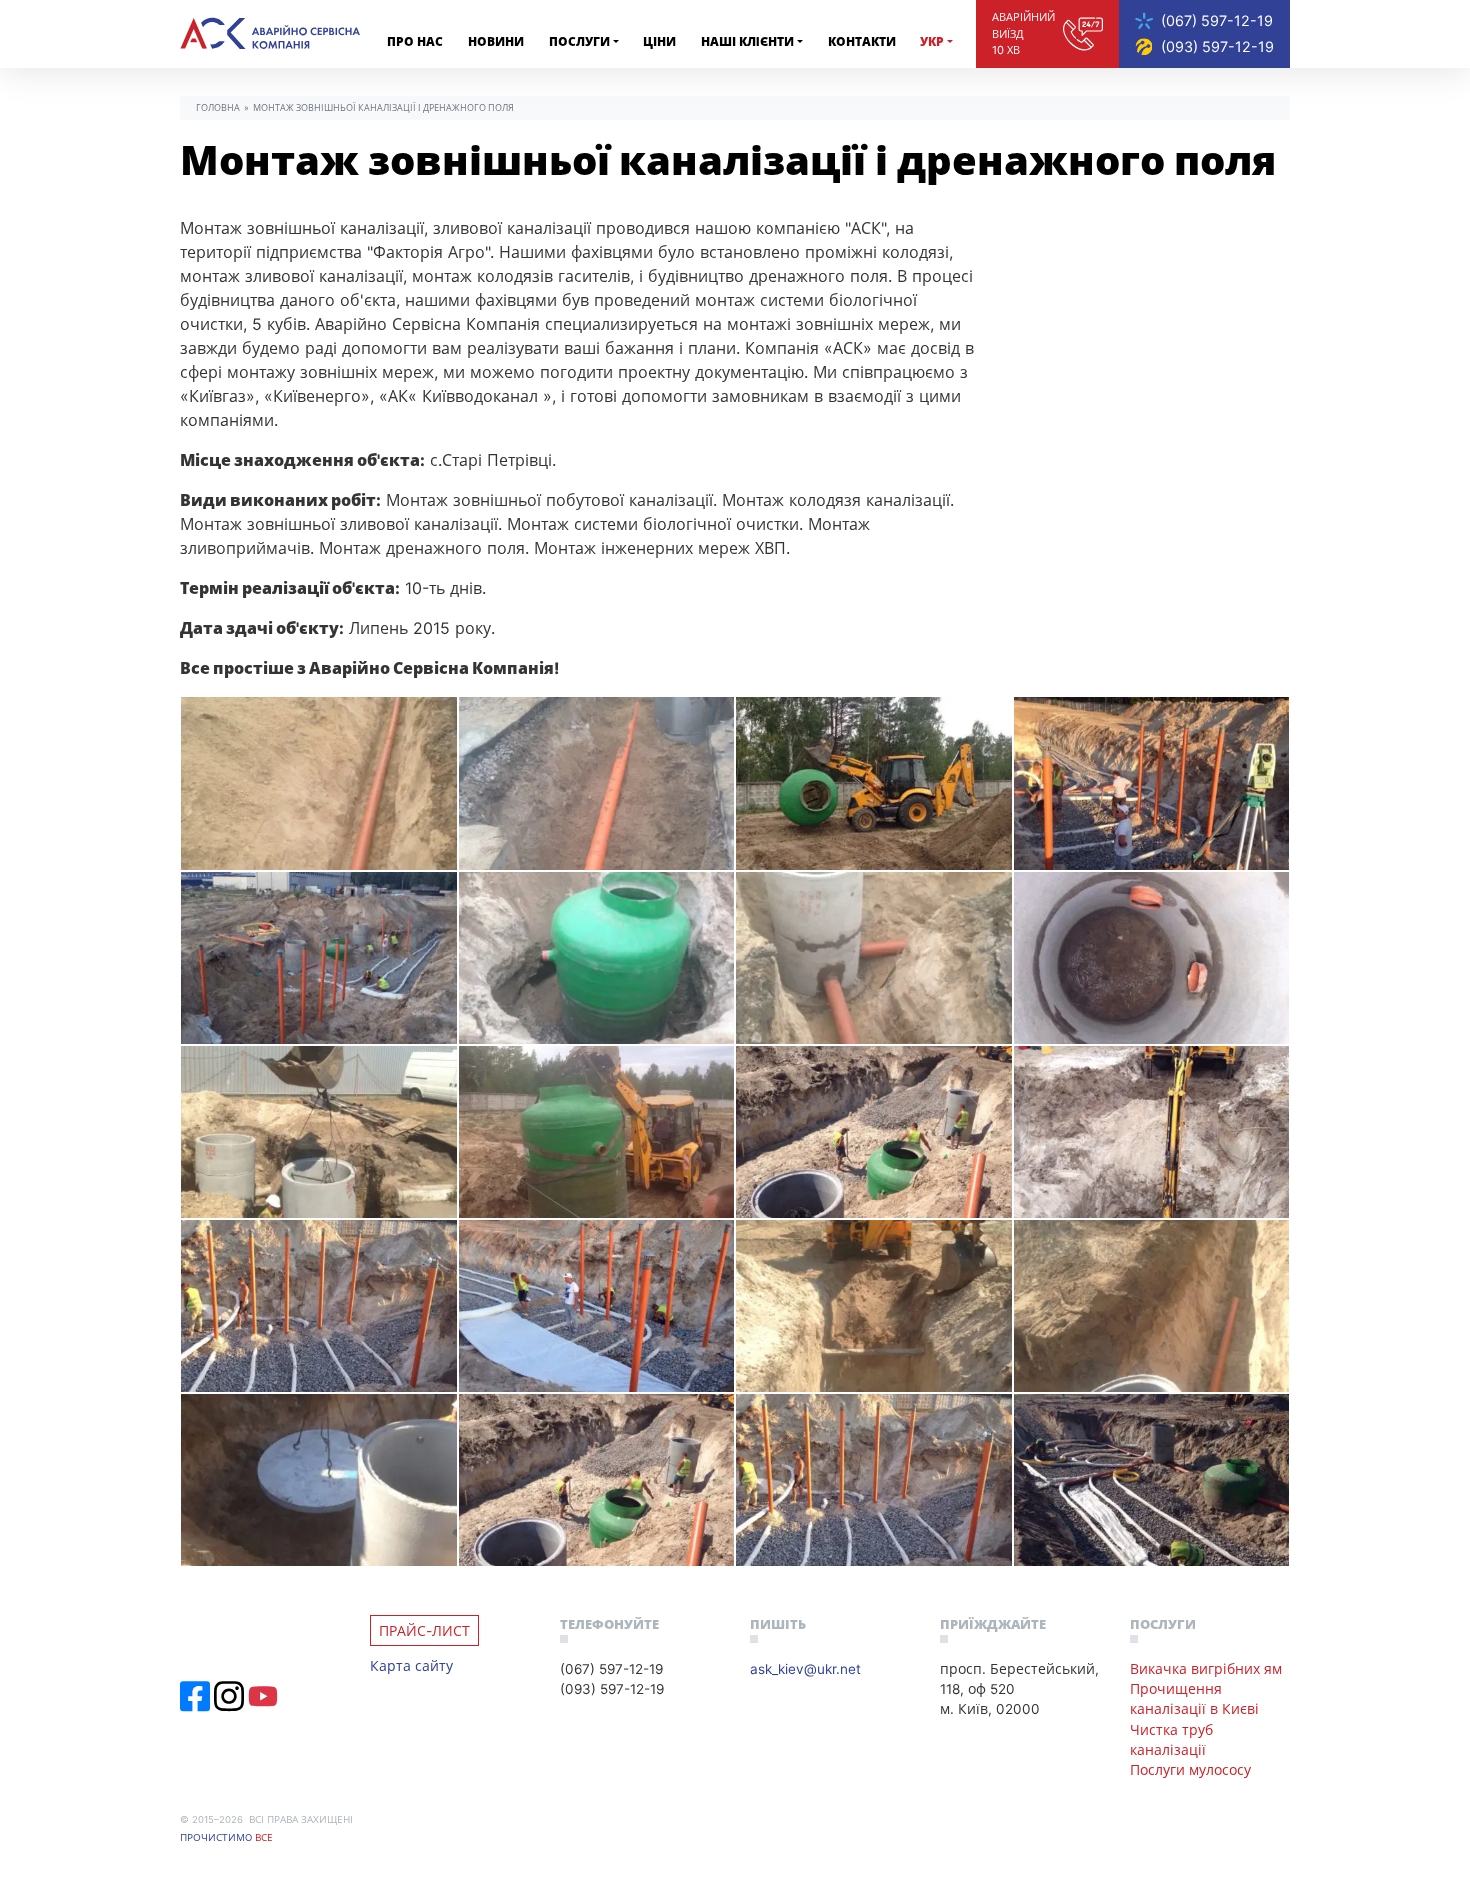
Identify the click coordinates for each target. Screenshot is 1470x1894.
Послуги (579, 41)
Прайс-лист (424, 1630)
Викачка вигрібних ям (1206, 1668)
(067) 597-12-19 (1217, 20)
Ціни (659, 41)
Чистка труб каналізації (1171, 1739)
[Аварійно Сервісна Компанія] (270, 33)
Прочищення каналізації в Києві (1194, 1698)
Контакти (862, 41)
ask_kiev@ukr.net (805, 1668)
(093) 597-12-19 (1217, 46)
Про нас (415, 41)
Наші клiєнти (747, 41)
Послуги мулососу (1190, 1769)
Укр (932, 41)
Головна (218, 108)
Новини (496, 41)
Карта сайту (411, 1665)
